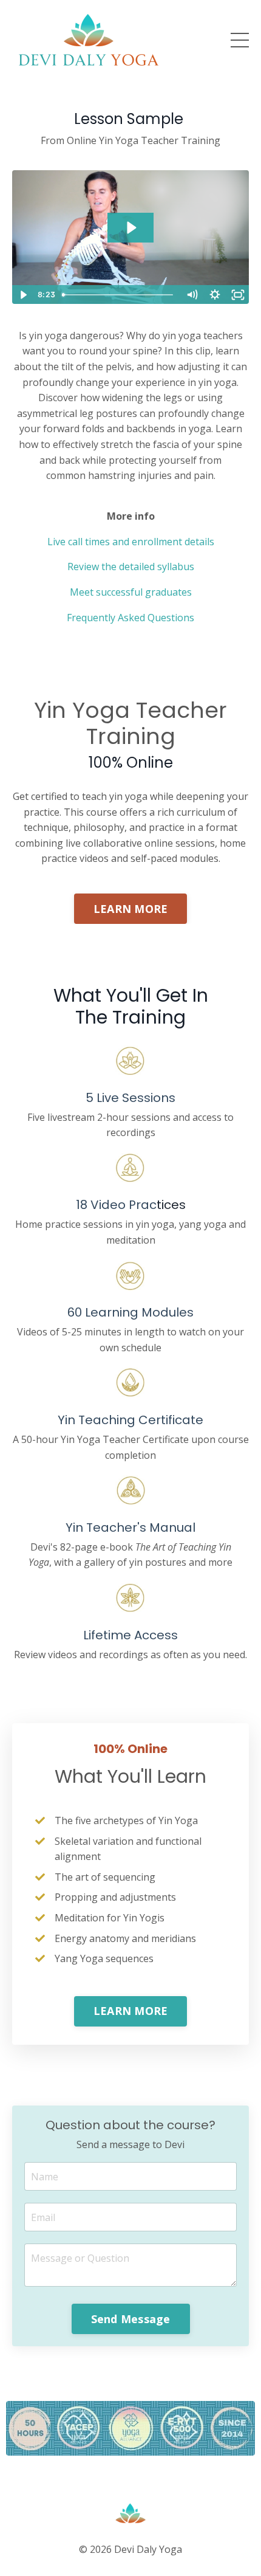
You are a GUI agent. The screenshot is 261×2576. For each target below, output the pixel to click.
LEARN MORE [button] (131, 909)
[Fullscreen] (238, 295)
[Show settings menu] (215, 295)
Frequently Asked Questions (130, 618)
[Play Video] (23, 295)
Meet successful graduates (131, 592)
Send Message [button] (131, 2319)
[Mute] (192, 295)
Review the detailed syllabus (131, 567)
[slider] (119, 295)
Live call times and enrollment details (131, 542)
